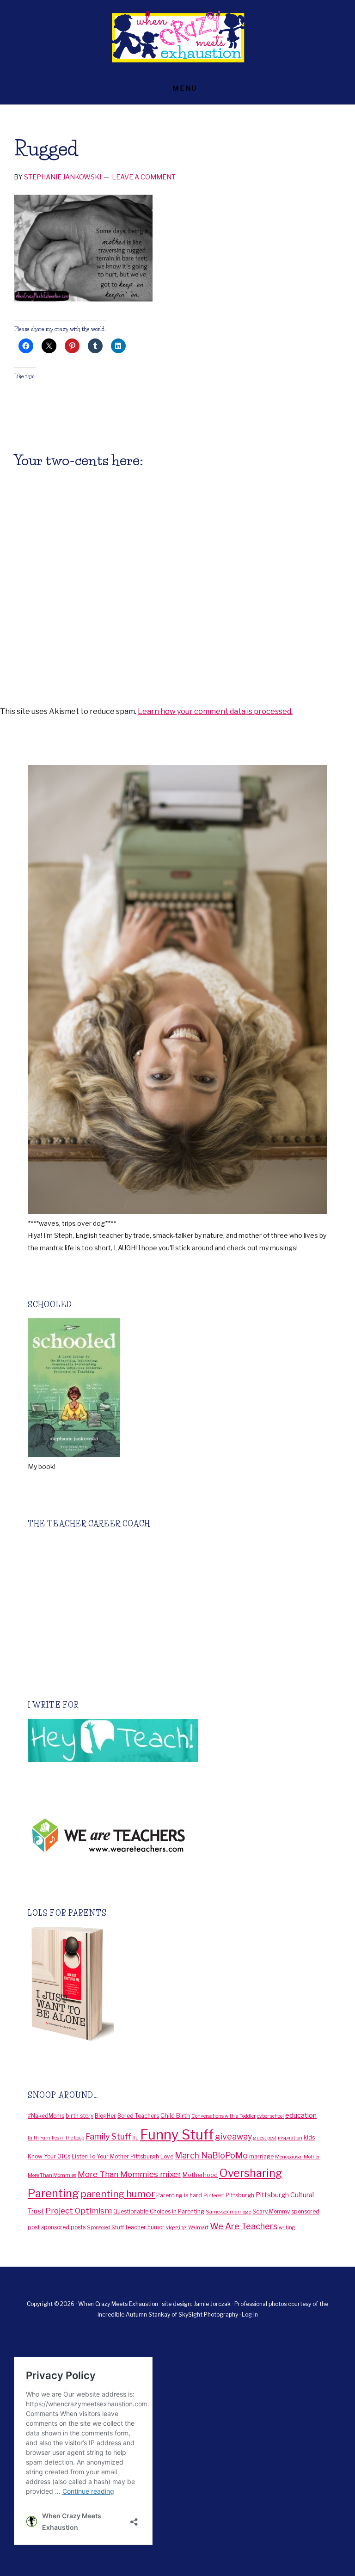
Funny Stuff (177, 2135)
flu (135, 2138)
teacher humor (145, 2227)
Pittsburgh (240, 2195)
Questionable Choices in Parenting (159, 2211)
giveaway (233, 2136)
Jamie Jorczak (213, 2304)
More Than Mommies (52, 2175)
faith (33, 2138)
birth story (80, 2116)
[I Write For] (113, 1760)
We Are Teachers (244, 2226)
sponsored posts (63, 2227)
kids (309, 2137)
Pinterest (214, 2196)
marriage (261, 2156)
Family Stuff (108, 2136)
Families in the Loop (62, 2138)
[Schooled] (74, 1454)
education (301, 2115)
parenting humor (118, 2194)
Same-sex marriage (228, 2212)
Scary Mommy (271, 2211)
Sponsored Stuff (105, 2228)
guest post (265, 2138)
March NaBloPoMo (211, 2155)
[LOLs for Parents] (71, 2038)
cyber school (270, 2116)
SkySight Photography (209, 2315)
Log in (250, 2315)
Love (167, 2156)
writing (287, 2228)
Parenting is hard (179, 2195)
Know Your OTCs (49, 2156)
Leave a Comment (144, 177)
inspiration (290, 2138)
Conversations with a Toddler (223, 2116)
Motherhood (200, 2175)
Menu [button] (185, 88)
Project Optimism (79, 2211)
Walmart (198, 2228)
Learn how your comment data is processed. (215, 711)
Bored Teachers (138, 2116)
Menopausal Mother (297, 2157)
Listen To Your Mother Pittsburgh (115, 2156)
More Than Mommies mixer (129, 2174)
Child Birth (175, 2115)
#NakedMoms (46, 2116)
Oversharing (251, 2173)
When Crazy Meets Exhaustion (177, 37)
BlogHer (105, 2116)
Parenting (53, 2193)
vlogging (176, 2228)
